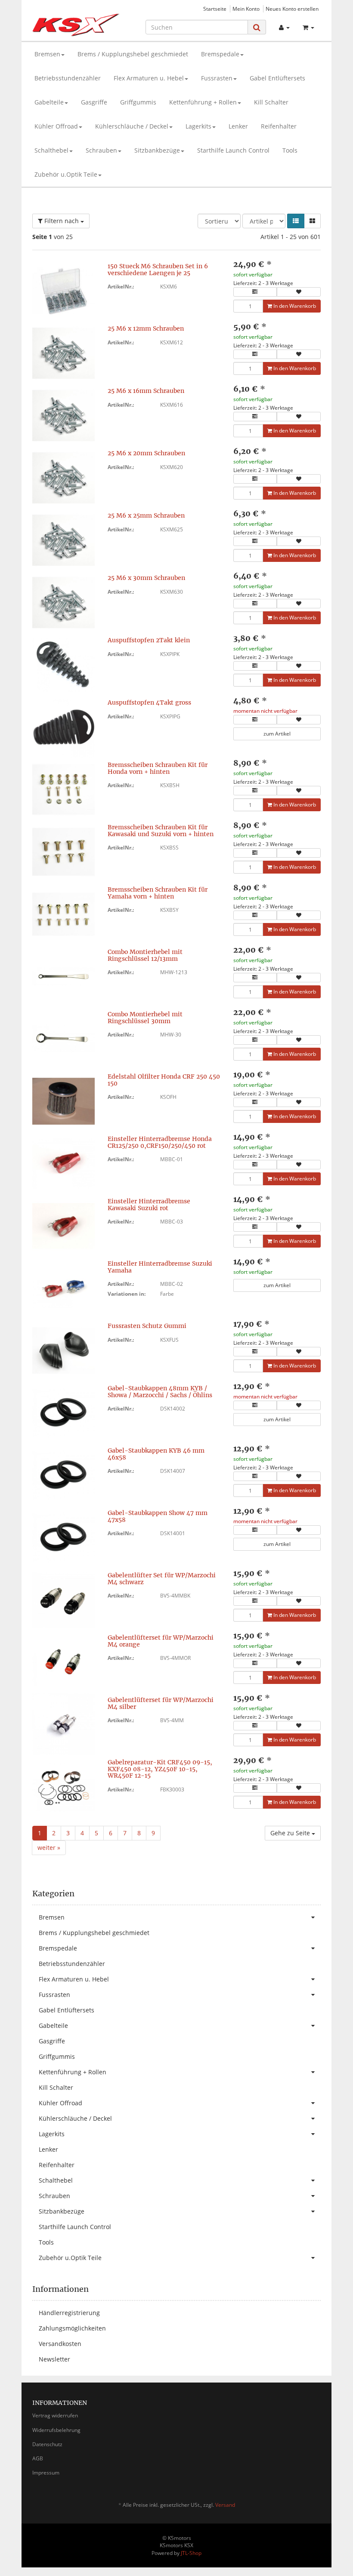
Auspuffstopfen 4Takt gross (149, 702)
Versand (225, 2505)
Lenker (238, 126)
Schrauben (101, 150)
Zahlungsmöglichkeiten (72, 2328)
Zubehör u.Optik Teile (66, 174)
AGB (38, 2458)
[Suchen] (257, 27)
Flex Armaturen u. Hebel (149, 78)
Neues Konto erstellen (292, 9)
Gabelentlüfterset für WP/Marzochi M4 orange (161, 1641)
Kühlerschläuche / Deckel (132, 126)
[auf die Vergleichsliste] (255, 292)
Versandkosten (60, 2344)
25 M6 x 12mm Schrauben (146, 328)
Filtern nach (62, 221)
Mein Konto (246, 9)
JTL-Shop (191, 2553)
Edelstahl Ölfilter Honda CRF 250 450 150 (164, 1080)
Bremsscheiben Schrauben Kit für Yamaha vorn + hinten (158, 893)
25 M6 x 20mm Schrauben (146, 453)
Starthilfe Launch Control (233, 150)
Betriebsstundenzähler (68, 78)
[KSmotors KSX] (76, 25)
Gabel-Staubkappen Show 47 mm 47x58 (158, 1516)
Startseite (215, 9)
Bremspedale (220, 54)
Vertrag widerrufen (55, 2415)
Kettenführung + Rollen (203, 102)
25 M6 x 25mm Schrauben (146, 515)
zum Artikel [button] (277, 734)
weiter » (49, 1848)
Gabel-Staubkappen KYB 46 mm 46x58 (156, 1454)
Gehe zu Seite (291, 1833)
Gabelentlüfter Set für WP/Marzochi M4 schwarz (162, 1578)
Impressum (46, 2473)
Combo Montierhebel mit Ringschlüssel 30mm (145, 1017)
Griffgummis (138, 102)
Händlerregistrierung (69, 2313)
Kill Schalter (271, 102)
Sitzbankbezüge (157, 150)
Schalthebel (51, 150)
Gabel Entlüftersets (277, 78)
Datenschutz (47, 2444)
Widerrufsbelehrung (56, 2430)
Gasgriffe (94, 102)
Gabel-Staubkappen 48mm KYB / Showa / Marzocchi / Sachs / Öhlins (160, 1391)
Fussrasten (217, 78)
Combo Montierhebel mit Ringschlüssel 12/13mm (145, 955)
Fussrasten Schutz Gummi (147, 1326)
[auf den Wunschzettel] (299, 292)
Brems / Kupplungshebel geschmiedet (133, 54)
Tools (290, 150)
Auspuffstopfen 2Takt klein (149, 640)
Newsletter (54, 2359)
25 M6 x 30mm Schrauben (146, 578)
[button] (296, 221)
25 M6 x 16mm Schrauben (146, 391)
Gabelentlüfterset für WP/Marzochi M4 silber (161, 1703)
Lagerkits (198, 126)
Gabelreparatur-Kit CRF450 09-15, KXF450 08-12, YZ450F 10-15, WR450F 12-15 (160, 1769)
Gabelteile (49, 102)
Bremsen (47, 54)
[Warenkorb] (308, 28)
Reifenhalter (279, 126)
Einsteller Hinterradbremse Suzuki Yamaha (160, 1267)
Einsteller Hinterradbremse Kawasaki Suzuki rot (149, 1204)
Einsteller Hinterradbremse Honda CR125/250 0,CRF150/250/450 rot (160, 1142)
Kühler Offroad (56, 126)
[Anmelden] (284, 28)
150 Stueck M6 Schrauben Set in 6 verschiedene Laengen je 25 (158, 269)
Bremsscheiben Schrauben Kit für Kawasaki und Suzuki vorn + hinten (161, 830)
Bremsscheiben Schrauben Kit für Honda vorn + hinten (158, 768)
